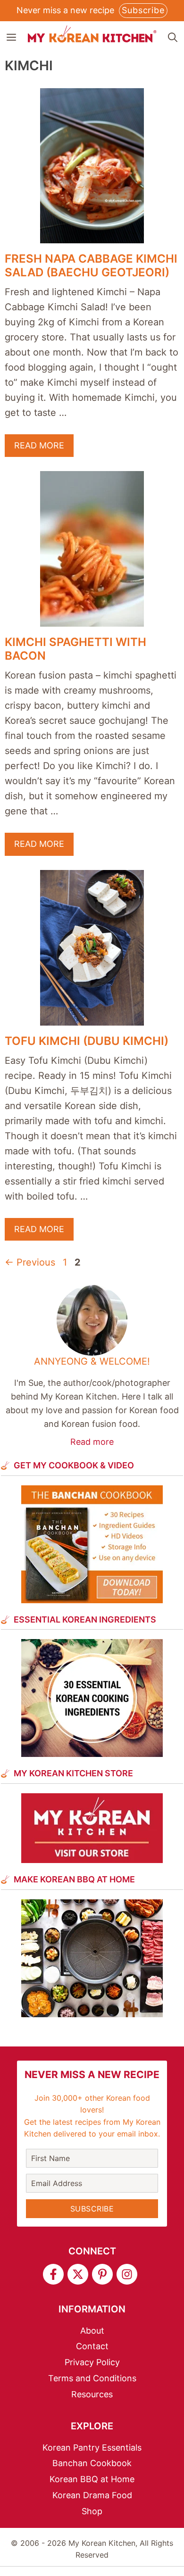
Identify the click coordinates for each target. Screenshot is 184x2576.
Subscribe (143, 10)
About (92, 2331)
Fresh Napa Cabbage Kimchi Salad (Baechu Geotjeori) (91, 265)
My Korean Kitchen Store (73, 1773)
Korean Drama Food (92, 2495)
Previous (30, 1262)
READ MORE (39, 445)
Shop (92, 2511)
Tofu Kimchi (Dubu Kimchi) (87, 1041)
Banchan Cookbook (92, 2463)
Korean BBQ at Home (92, 2479)
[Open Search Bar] (173, 37)
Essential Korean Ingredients (85, 1619)
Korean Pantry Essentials (92, 2448)
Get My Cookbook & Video (74, 1465)
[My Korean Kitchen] (92, 34)
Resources (92, 2394)
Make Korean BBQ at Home (74, 1879)
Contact (92, 2346)
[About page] (92, 1367)
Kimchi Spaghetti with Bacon (75, 649)
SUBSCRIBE (92, 2209)
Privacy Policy (92, 2362)
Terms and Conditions (92, 2378)
